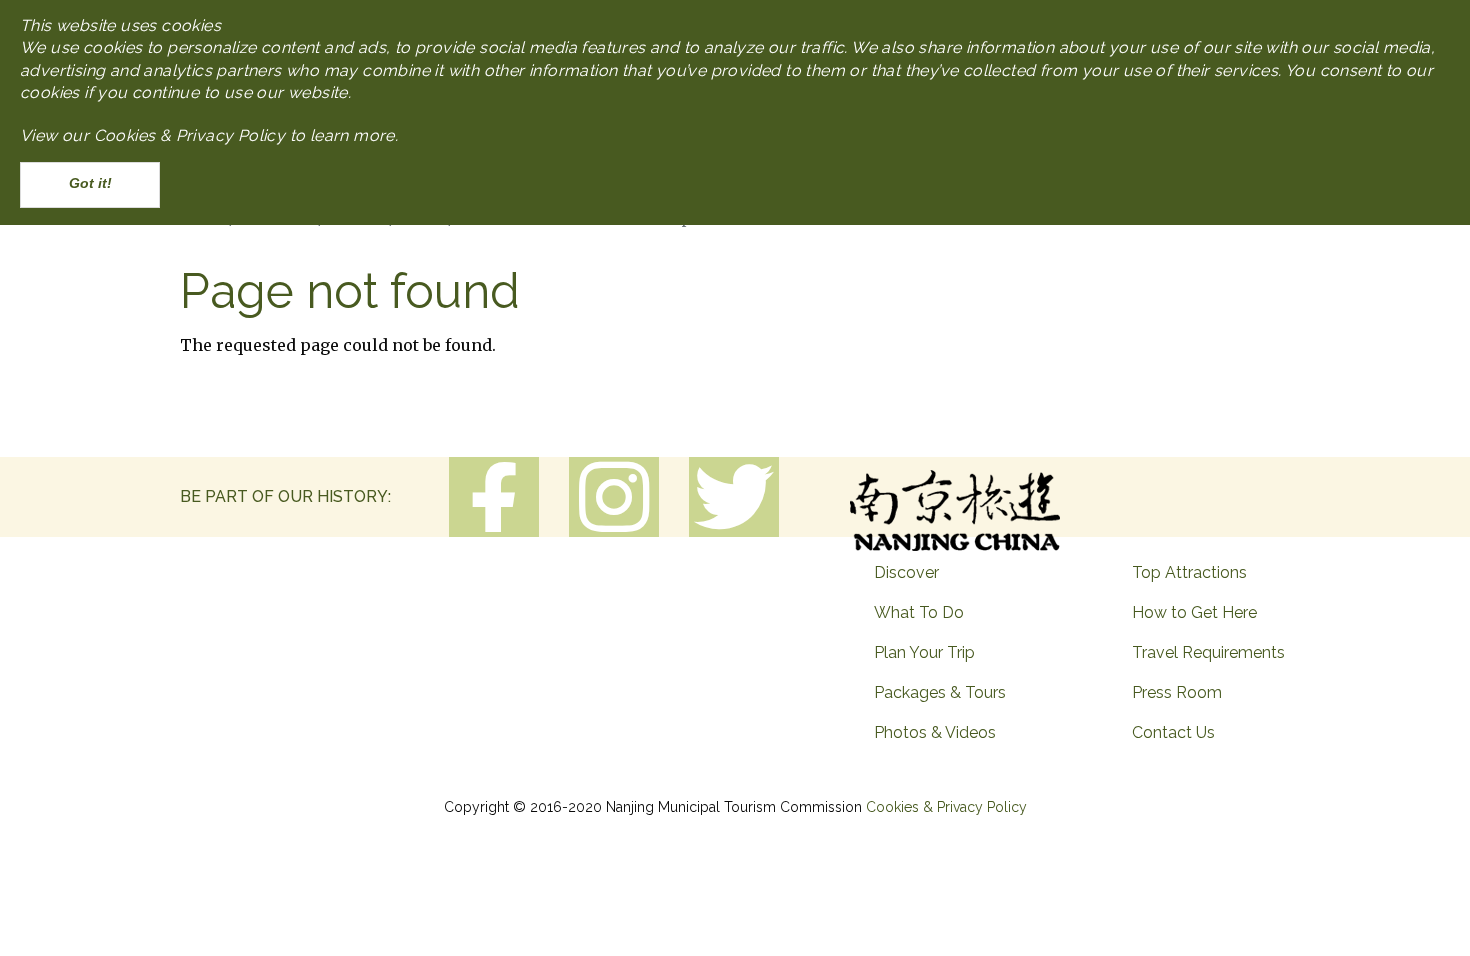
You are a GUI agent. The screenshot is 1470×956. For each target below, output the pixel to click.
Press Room (1177, 692)
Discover (906, 572)
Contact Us (1173, 732)
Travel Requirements (1208, 652)
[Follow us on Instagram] (614, 497)
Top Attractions (1189, 572)
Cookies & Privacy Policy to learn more (244, 135)
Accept (90, 184)
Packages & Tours (940, 692)
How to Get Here (1194, 612)
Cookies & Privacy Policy (946, 807)
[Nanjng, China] (955, 503)
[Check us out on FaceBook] (494, 499)
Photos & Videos (935, 732)
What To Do (919, 612)
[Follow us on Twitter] (734, 497)
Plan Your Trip (924, 652)
